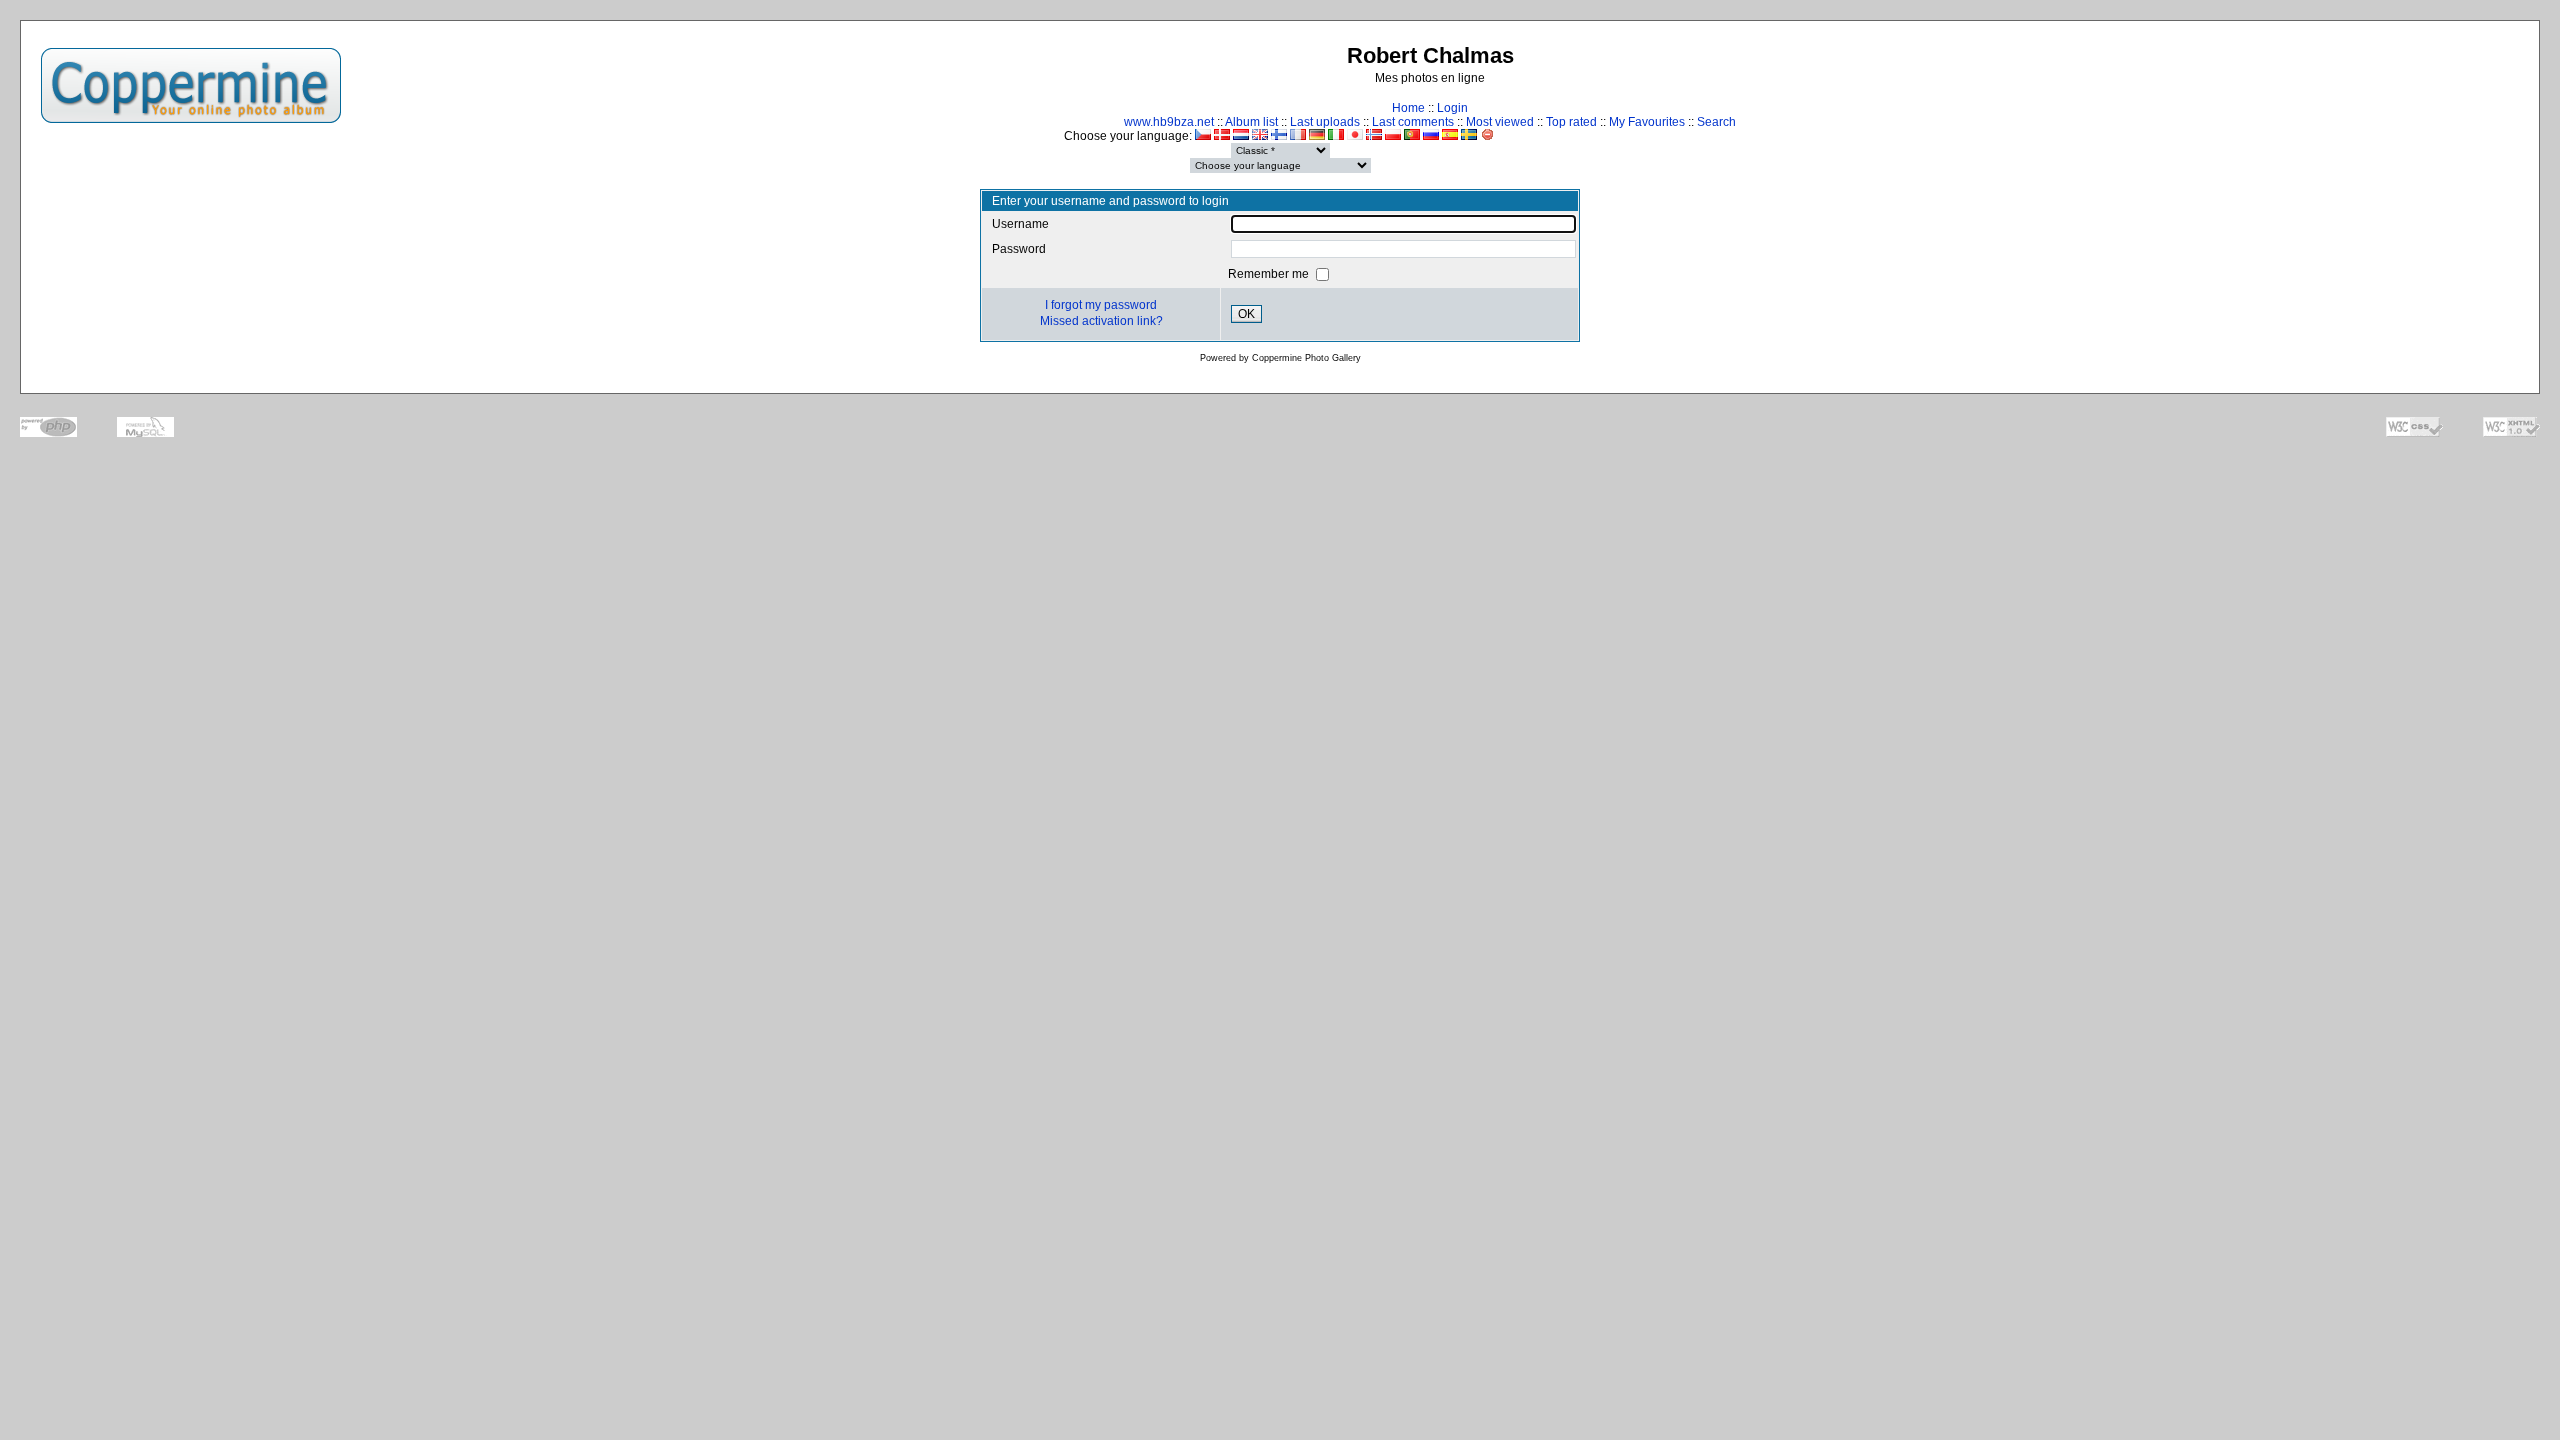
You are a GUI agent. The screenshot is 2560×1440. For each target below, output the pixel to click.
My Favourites (1647, 122)
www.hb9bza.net (1169, 122)
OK (1246, 314)
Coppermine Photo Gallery (1306, 358)
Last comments (1413, 122)
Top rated (1571, 122)
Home (1408, 108)
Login (1452, 108)
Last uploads (1325, 122)
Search (1716, 122)
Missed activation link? (1101, 321)
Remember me (1270, 274)
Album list (1251, 122)
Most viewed (1500, 122)
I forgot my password (1101, 305)
